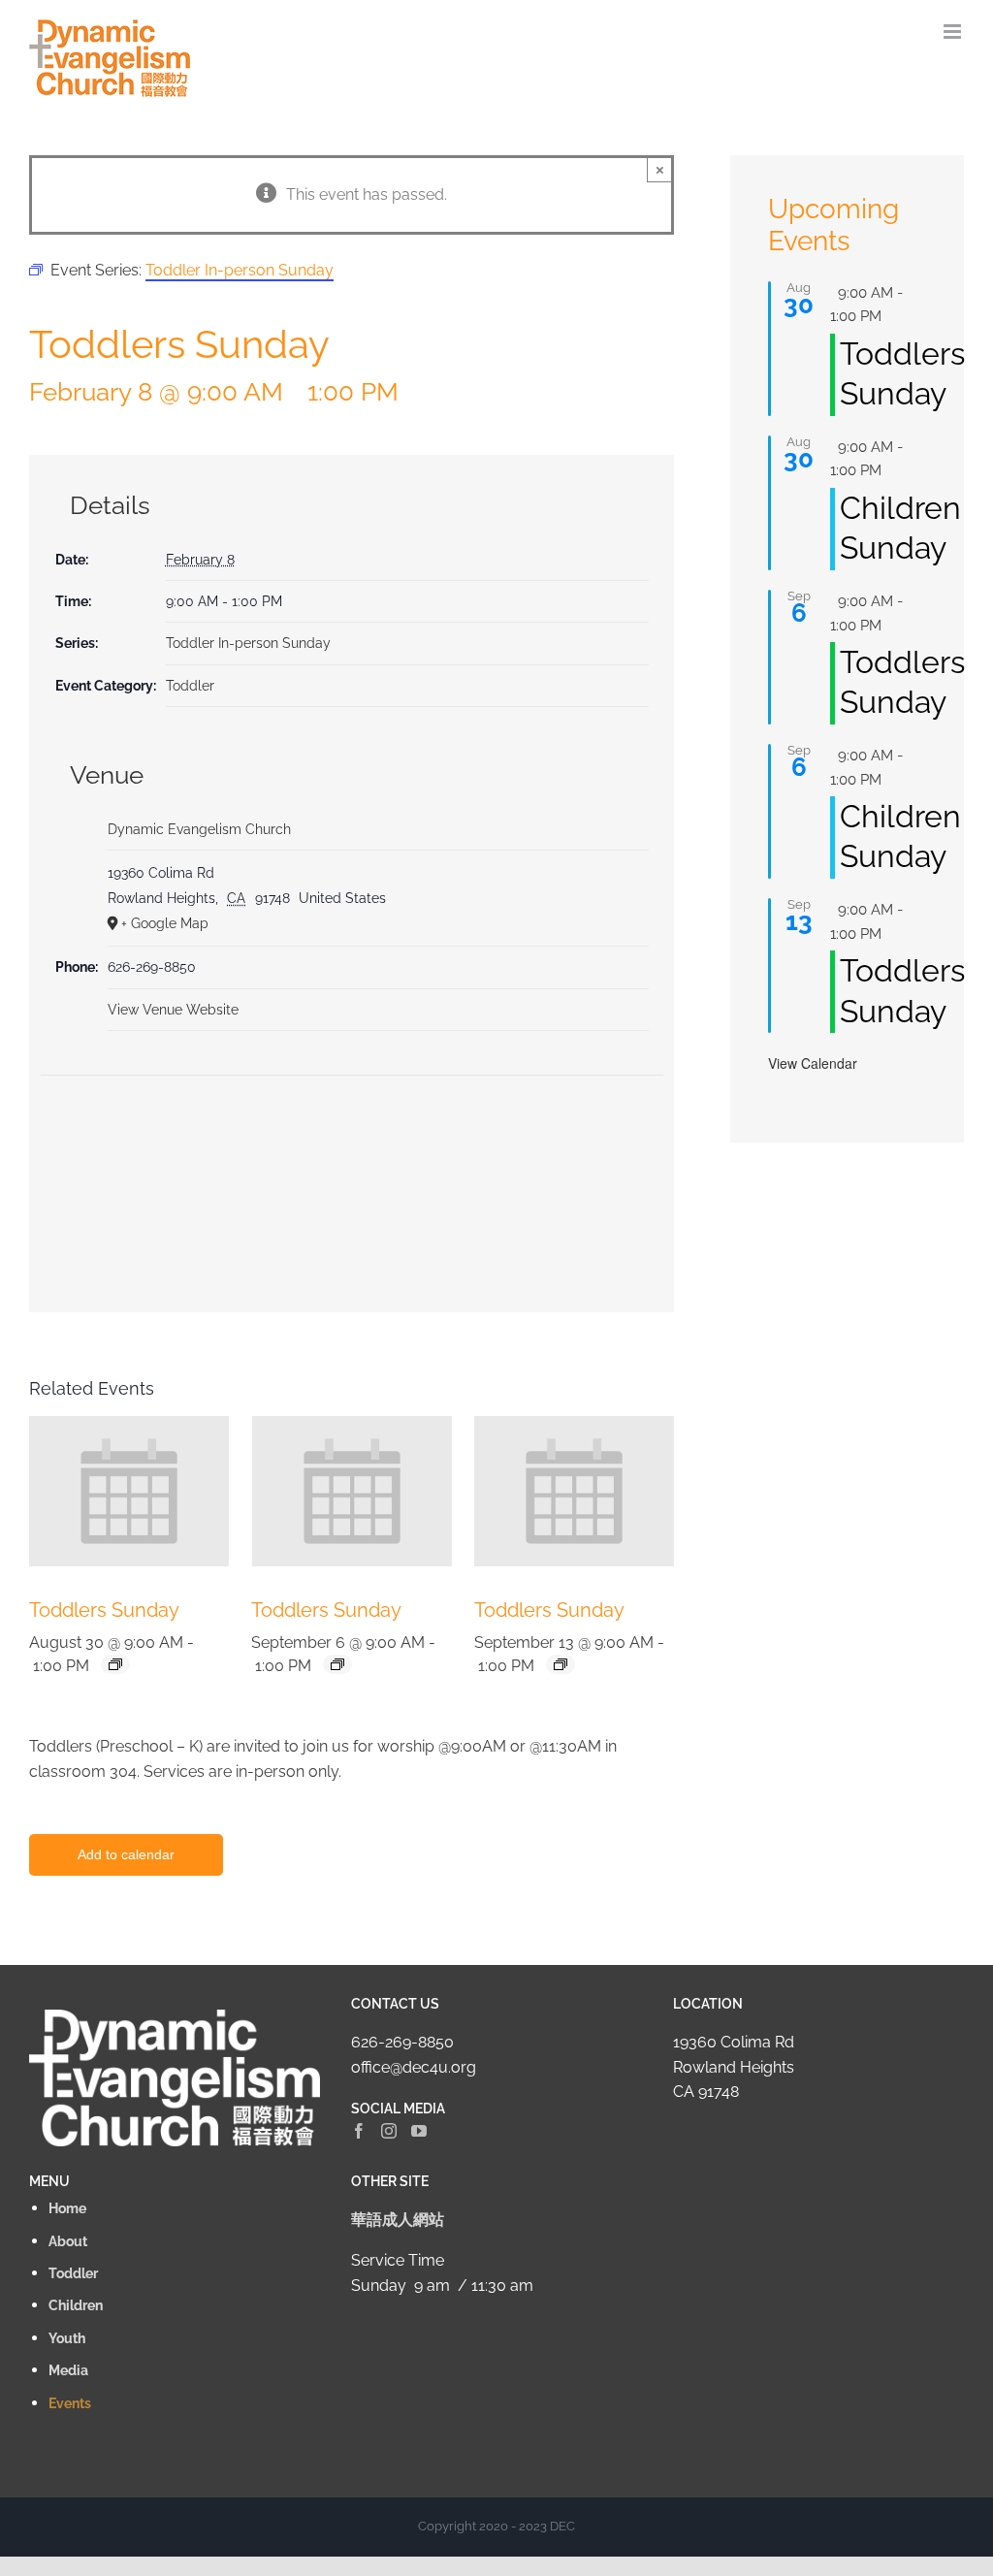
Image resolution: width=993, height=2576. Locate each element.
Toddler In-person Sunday (248, 643)
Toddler (190, 686)
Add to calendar (126, 1854)
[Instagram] (389, 2131)
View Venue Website (173, 1010)
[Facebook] (359, 2131)
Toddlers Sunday (104, 1610)
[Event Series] (115, 1664)
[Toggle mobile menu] (954, 32)
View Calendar (813, 1063)
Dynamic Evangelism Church (199, 829)
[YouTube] (419, 2131)
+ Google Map (165, 923)
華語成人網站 (398, 2220)
